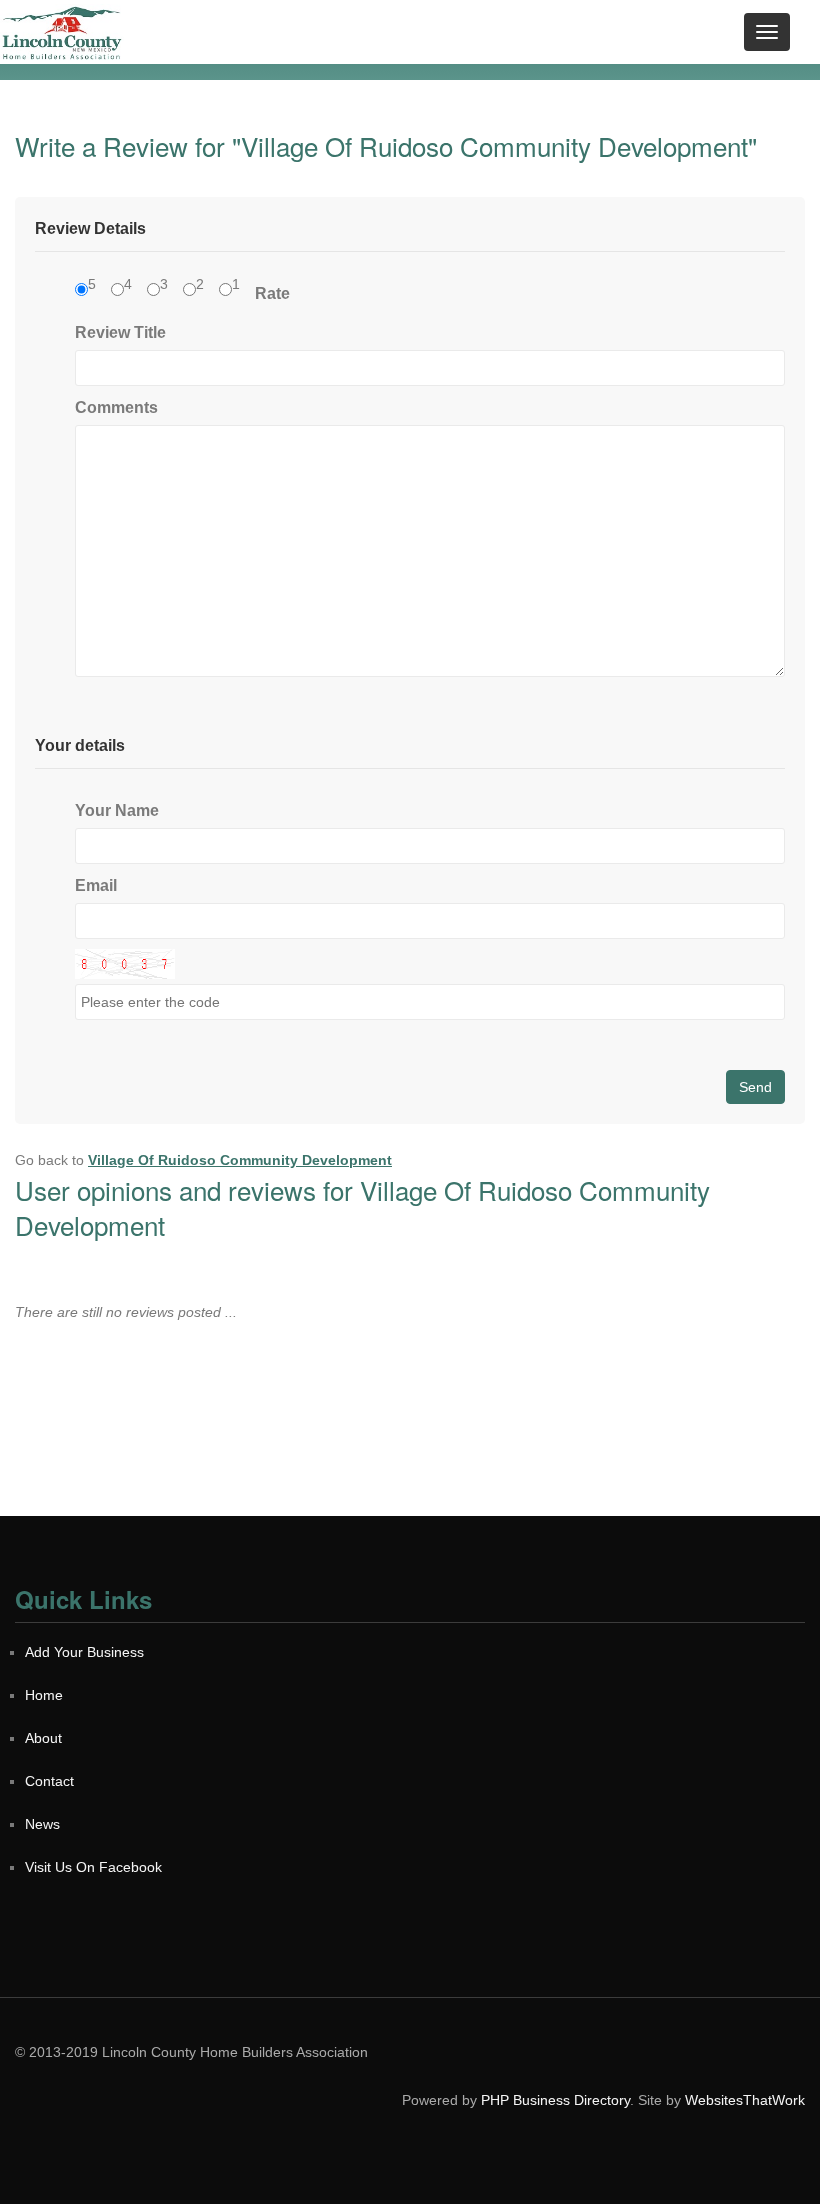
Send (755, 1087)
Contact (49, 1781)
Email (96, 885)
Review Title (120, 332)
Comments (116, 407)
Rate (272, 293)
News (42, 1824)
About (43, 1738)
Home (44, 1695)
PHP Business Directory (555, 2100)
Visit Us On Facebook (93, 1867)
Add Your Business (84, 1652)
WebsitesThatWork (745, 2100)
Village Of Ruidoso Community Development (240, 1160)
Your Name (117, 810)
